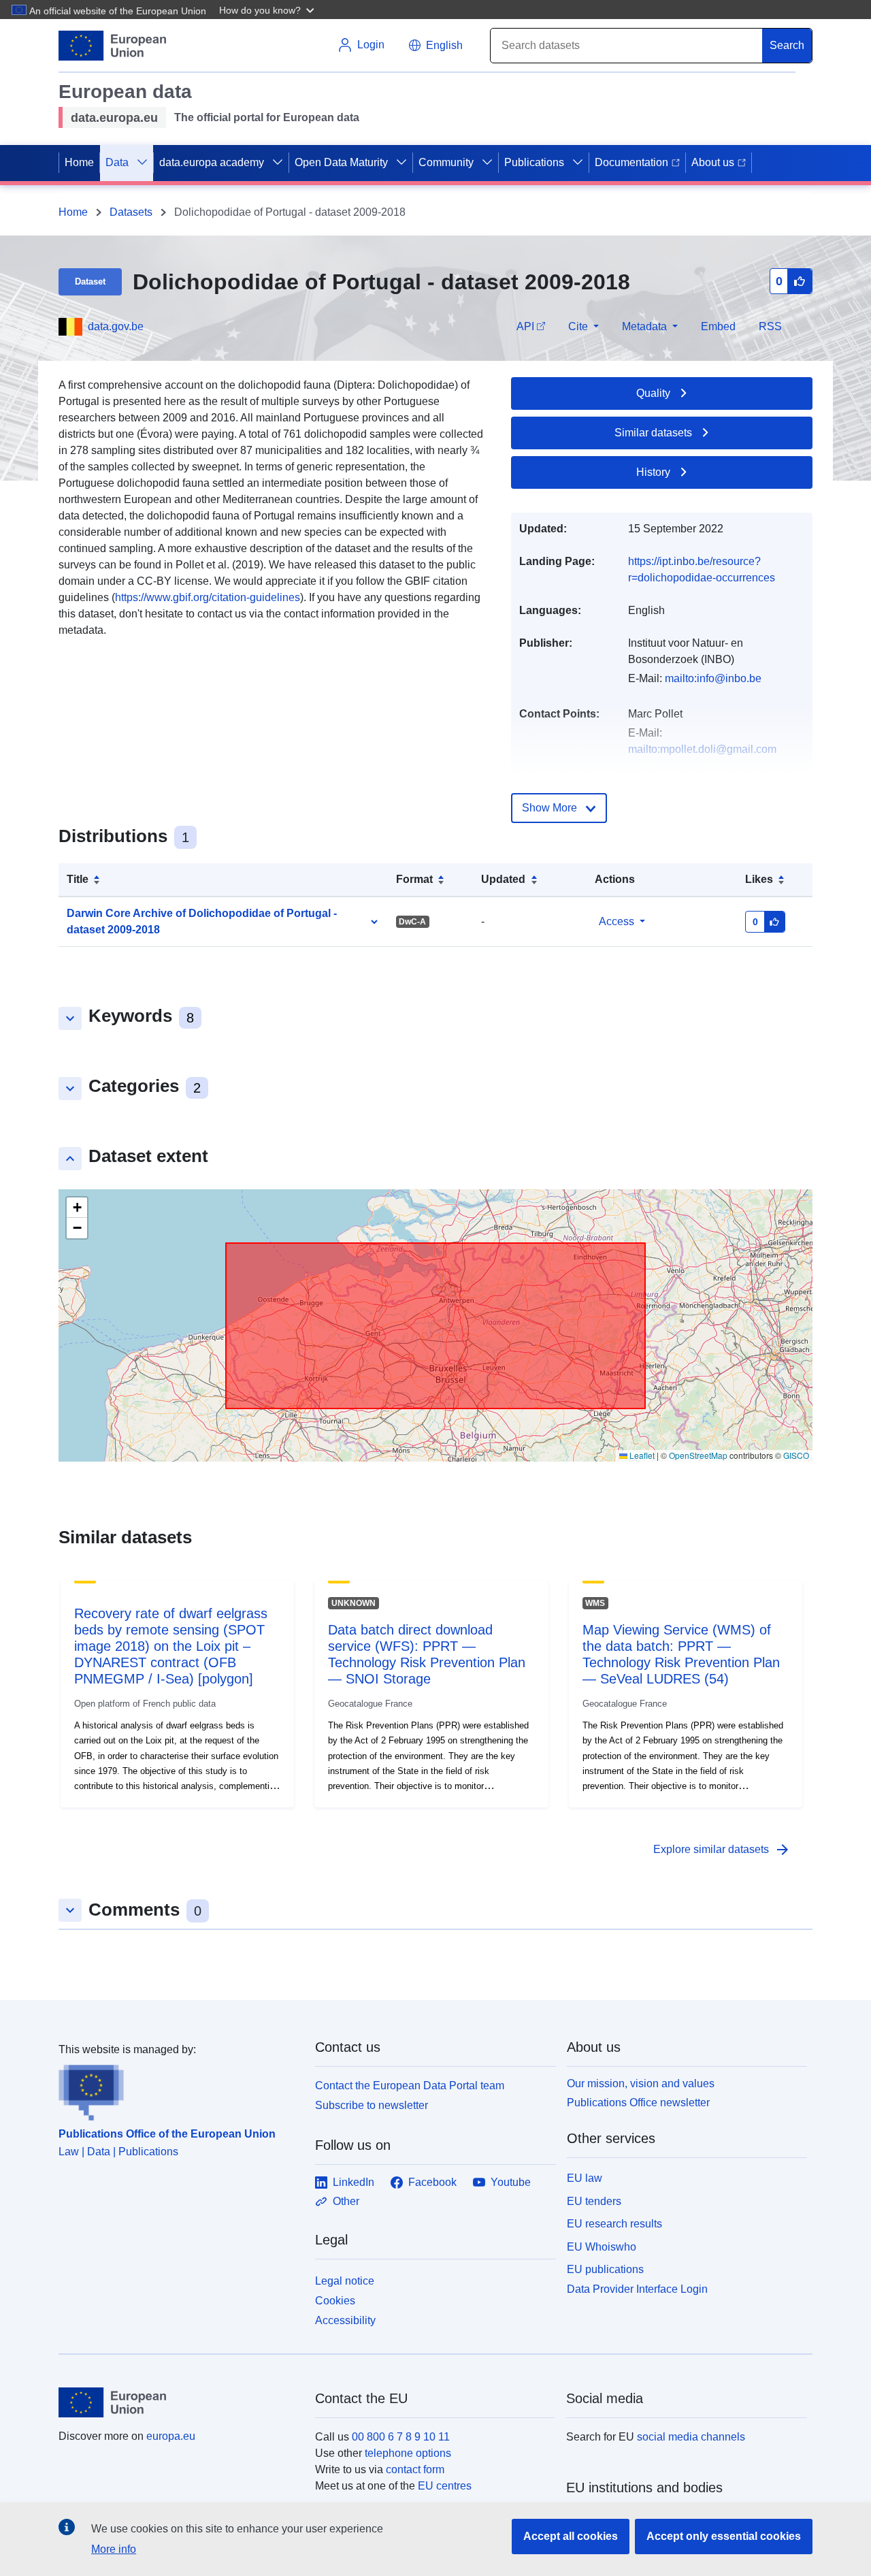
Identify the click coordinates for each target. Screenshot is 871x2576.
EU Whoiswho (602, 2247)
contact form (415, 2469)
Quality (653, 393)
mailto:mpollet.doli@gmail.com (702, 749)
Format (414, 879)
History (653, 472)
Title (78, 879)
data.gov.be (116, 326)
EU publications (605, 2269)
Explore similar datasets (722, 1850)
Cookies (335, 2301)
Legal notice (345, 2281)
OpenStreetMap (698, 1455)
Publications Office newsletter (638, 2103)
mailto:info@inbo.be (713, 678)
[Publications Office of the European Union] (179, 2089)
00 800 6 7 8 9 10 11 (401, 2437)
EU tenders (594, 2201)
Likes (759, 879)
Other (346, 2201)
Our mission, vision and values (641, 2083)
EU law (585, 2178)
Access (617, 921)
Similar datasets (653, 433)
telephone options (408, 2453)
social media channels (691, 2437)
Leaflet (641, 1455)
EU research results (614, 2224)
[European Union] (179, 2402)
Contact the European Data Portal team (410, 2086)
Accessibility (345, 2320)
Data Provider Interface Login (637, 2289)
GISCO (796, 1455)
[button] (268, 10)
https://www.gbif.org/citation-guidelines (208, 597)
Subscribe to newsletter (372, 2105)
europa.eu (171, 2436)
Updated (503, 879)
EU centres (445, 2486)
